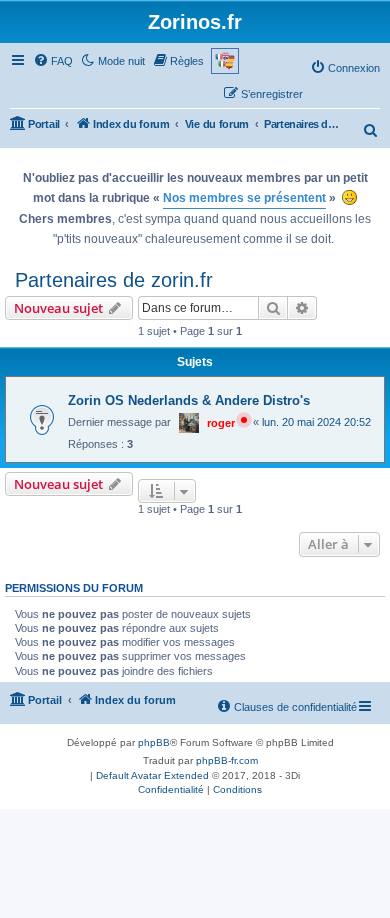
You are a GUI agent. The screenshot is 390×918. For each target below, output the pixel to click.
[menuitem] (53, 61)
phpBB (154, 742)
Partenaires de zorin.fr (114, 280)
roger (221, 423)
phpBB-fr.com (227, 760)
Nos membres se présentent (244, 198)
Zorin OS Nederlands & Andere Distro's (189, 400)
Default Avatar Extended (152, 775)
